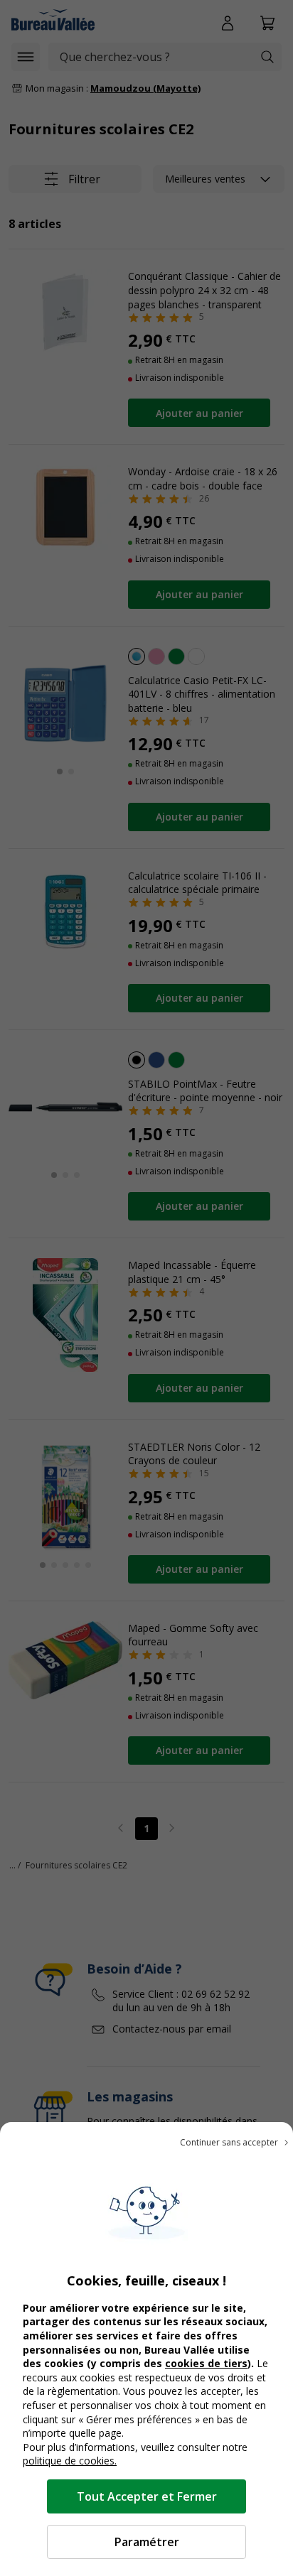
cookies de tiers (206, 2363)
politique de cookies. (70, 2461)
